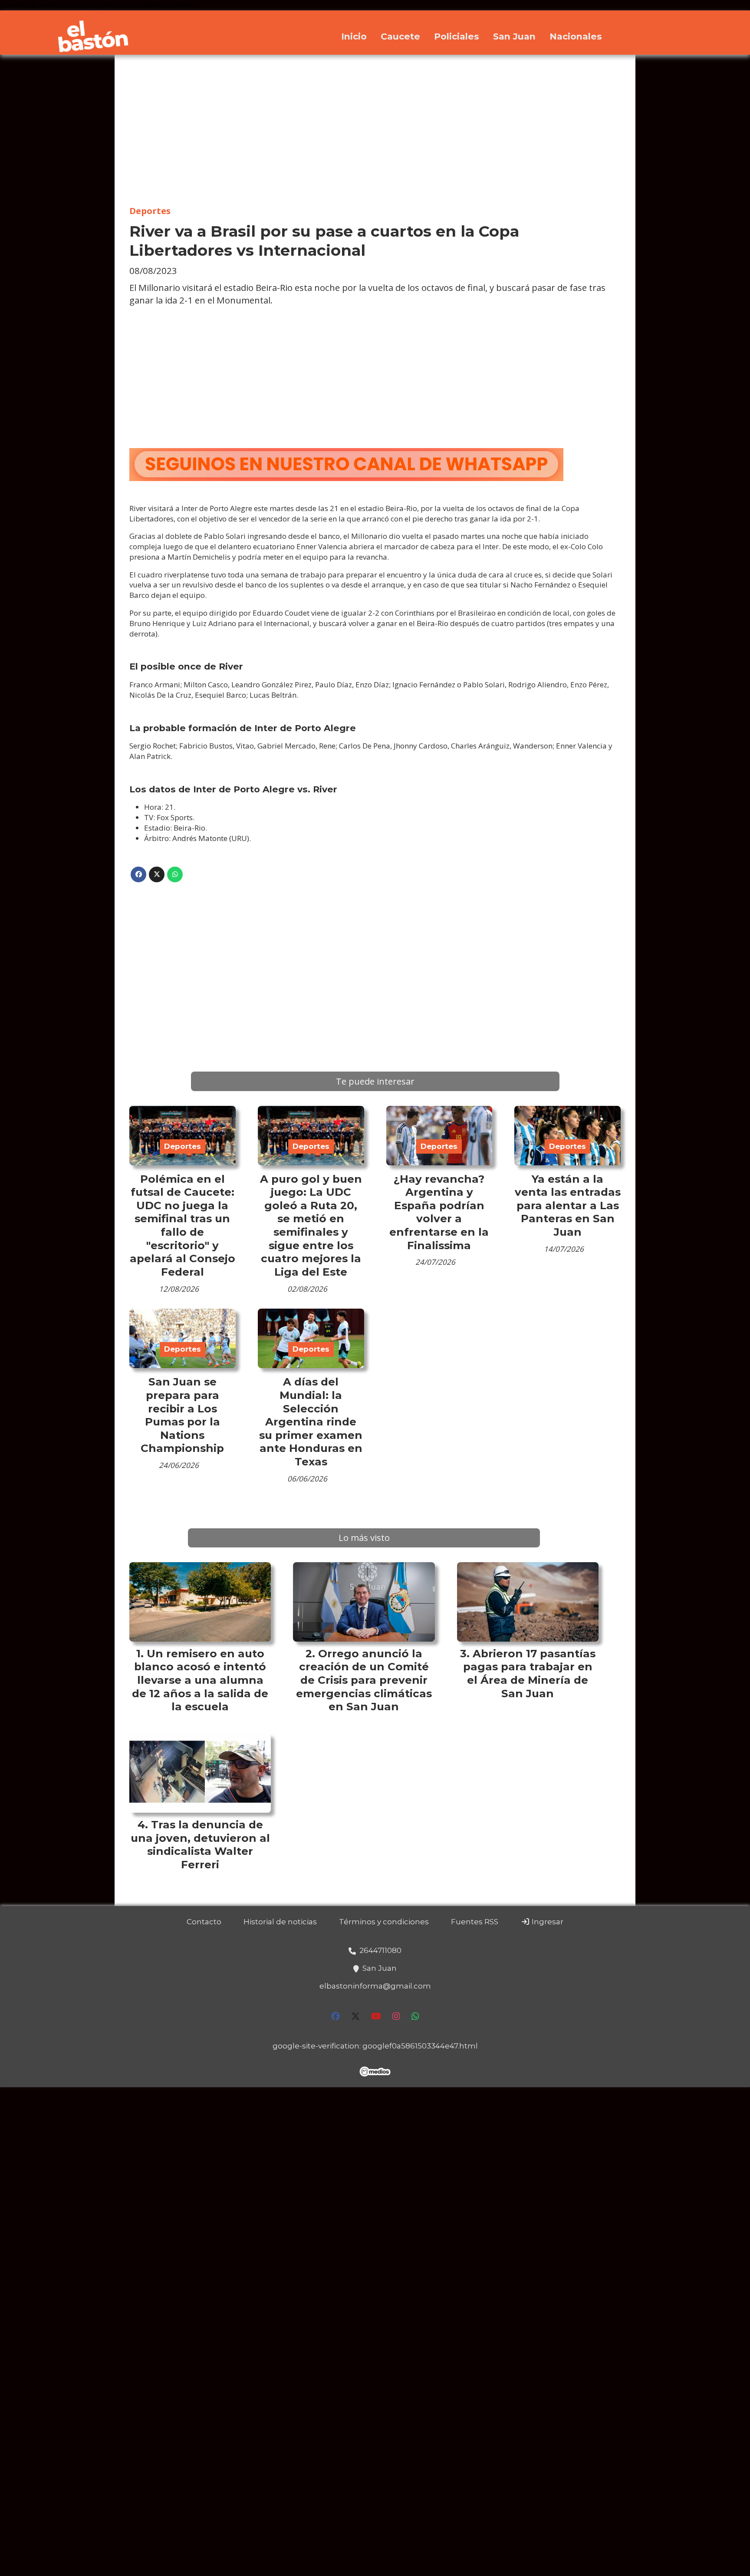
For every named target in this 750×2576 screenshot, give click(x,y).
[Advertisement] (375, 130)
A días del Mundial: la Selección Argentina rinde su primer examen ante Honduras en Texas (311, 1422)
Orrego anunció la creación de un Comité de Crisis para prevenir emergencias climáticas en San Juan (364, 1680)
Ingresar (547, 1922)
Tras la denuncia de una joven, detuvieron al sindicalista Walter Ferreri (200, 1844)
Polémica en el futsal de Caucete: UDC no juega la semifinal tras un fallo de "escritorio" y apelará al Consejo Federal (183, 1225)
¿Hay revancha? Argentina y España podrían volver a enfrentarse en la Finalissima (439, 1212)
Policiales (457, 36)
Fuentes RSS (475, 1922)
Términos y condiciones (384, 1922)
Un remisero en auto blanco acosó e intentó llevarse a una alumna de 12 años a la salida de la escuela (200, 1680)
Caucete (400, 36)
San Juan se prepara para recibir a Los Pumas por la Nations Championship (182, 1415)
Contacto (204, 1922)
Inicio (354, 36)
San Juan (514, 36)
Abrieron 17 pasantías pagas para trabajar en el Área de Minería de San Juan (529, 1673)
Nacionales (576, 36)
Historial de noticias (280, 1922)
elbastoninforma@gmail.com (375, 1986)
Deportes (150, 211)
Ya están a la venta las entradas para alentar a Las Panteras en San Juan (568, 1205)
